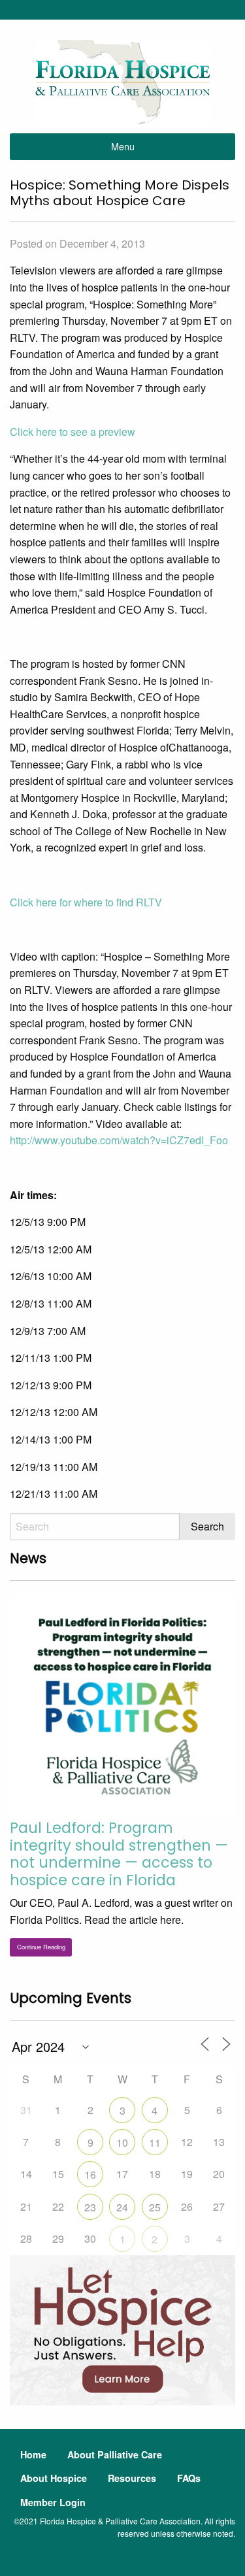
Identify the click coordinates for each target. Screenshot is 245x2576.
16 (90, 2174)
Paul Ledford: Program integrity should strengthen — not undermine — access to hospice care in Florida (119, 1854)
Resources (132, 2478)
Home (33, 2454)
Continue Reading (41, 1947)
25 (155, 2207)
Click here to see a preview (73, 432)
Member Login (53, 2502)
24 (122, 2207)
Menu (123, 146)
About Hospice (54, 2478)
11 (155, 2142)
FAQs (189, 2478)
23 (90, 2207)
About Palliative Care (115, 2454)
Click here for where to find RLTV (86, 902)
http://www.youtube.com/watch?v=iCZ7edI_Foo (119, 1140)
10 (122, 2142)
